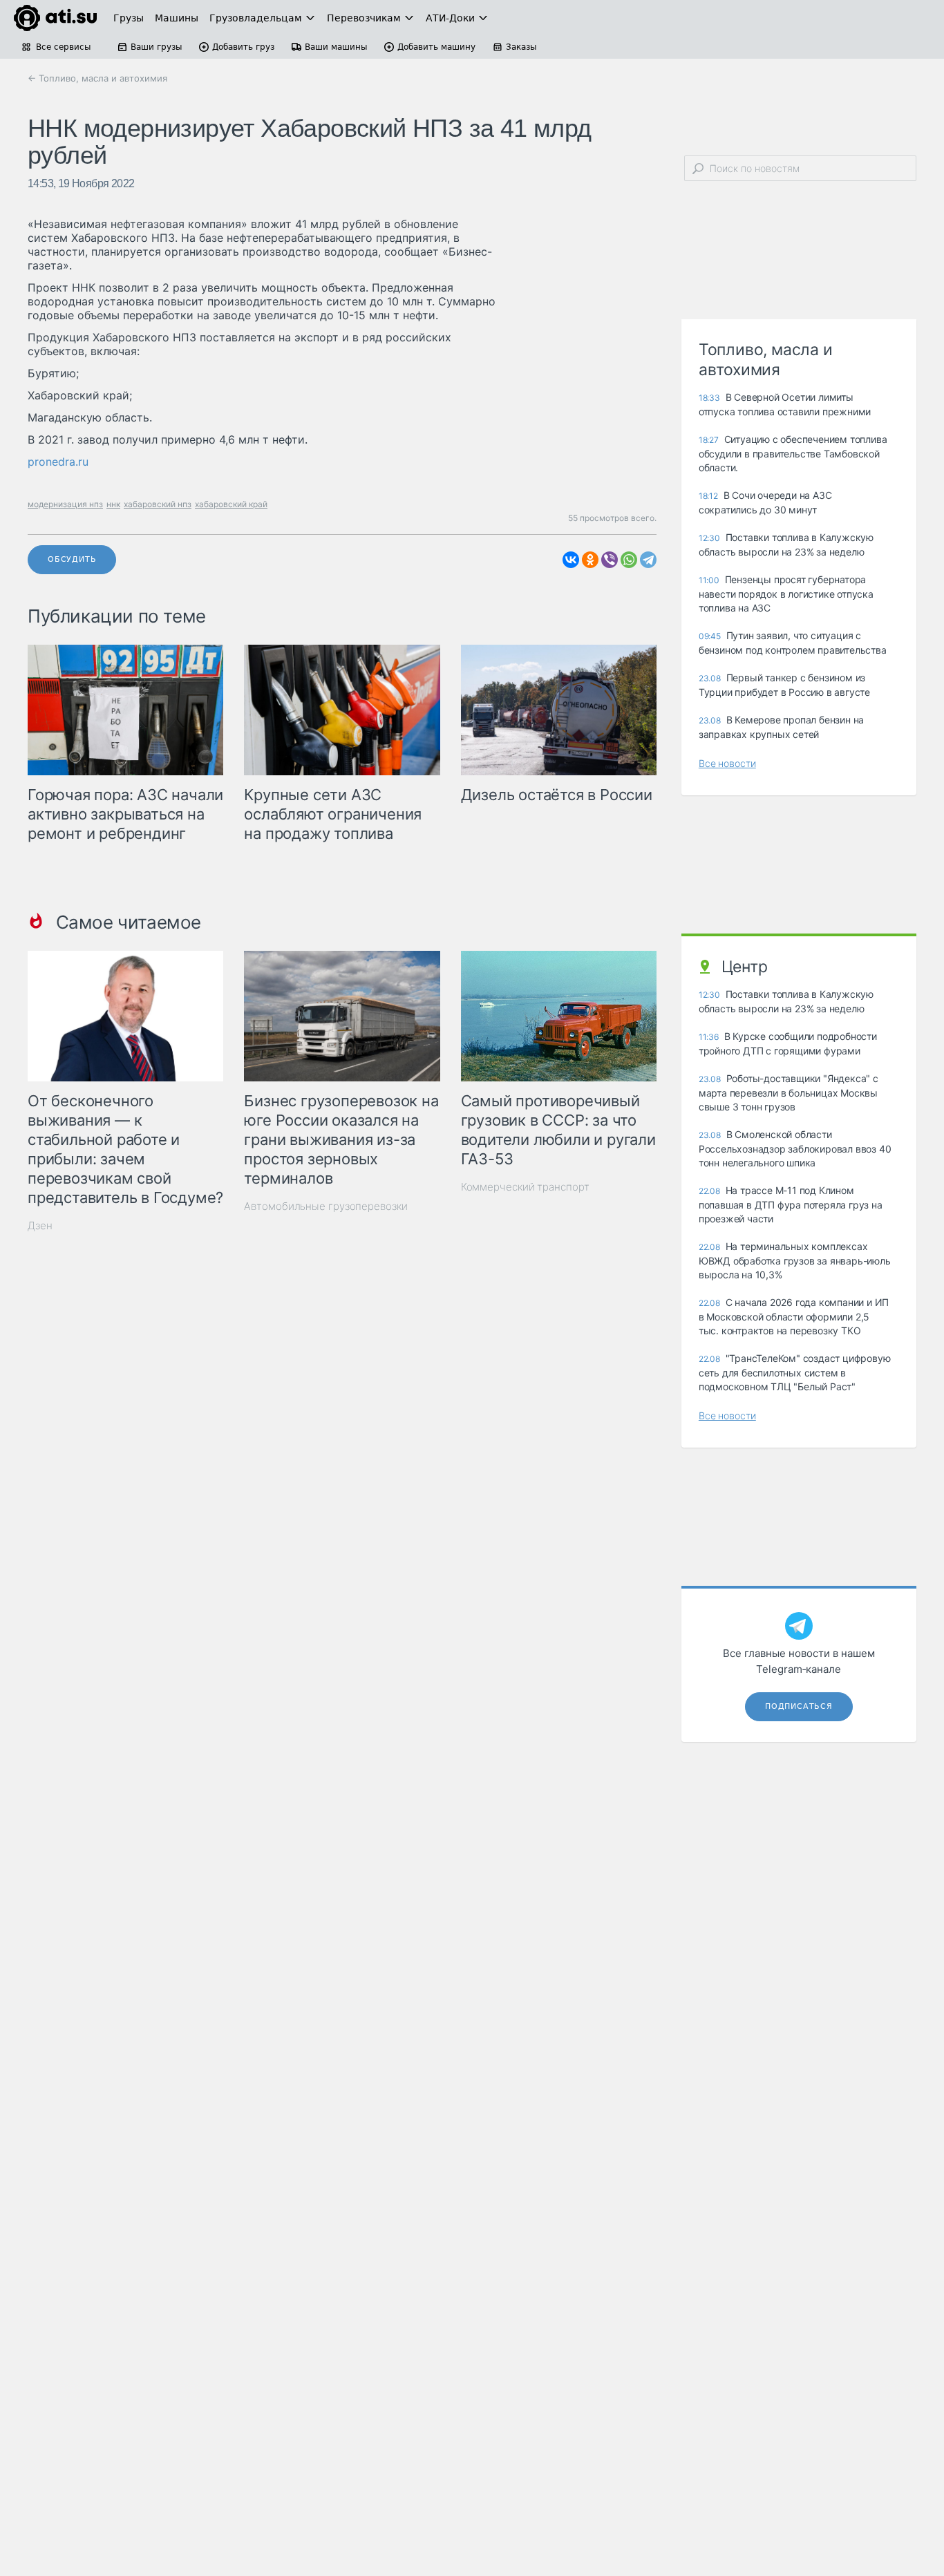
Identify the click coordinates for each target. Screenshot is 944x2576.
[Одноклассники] (590, 560)
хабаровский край (231, 504)
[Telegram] (648, 560)
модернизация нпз (65, 504)
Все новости (727, 763)
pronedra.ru (58, 462)
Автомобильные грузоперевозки (325, 1206)
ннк (113, 504)
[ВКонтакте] (571, 560)
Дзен (40, 1225)
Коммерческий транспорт (525, 1187)
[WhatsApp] (629, 560)
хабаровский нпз (158, 504)
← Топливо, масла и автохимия (97, 78)
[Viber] (610, 560)
